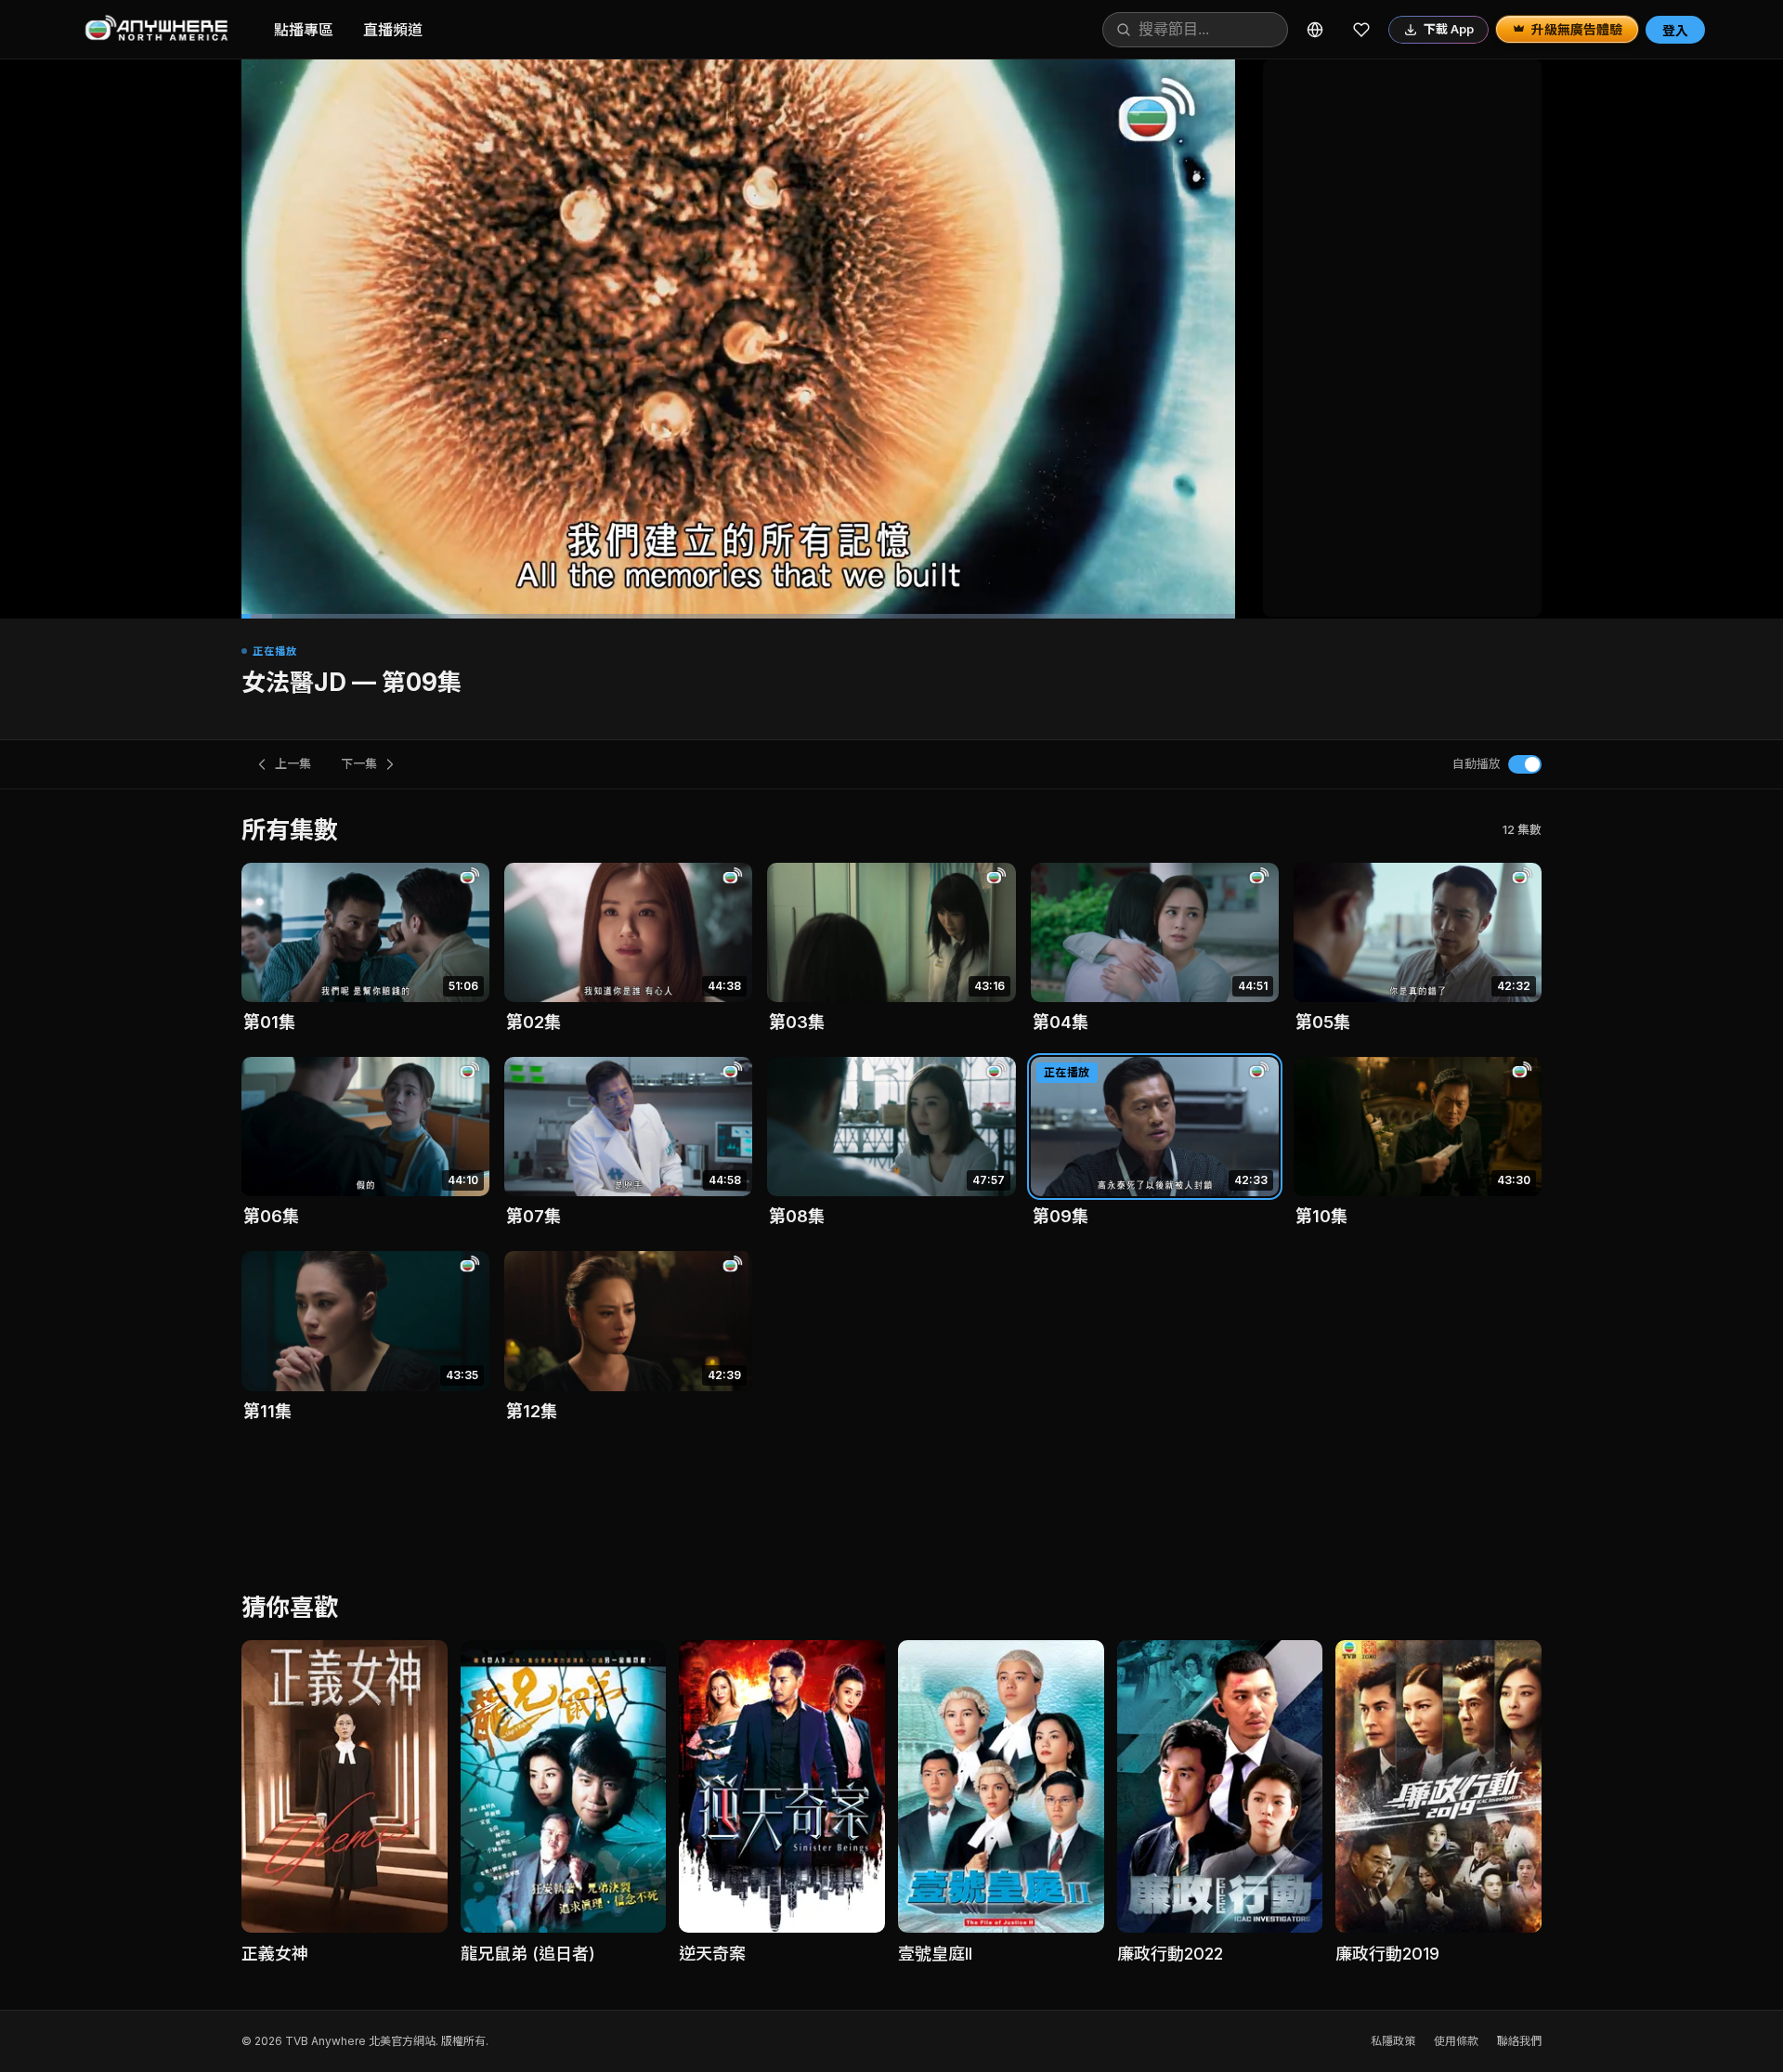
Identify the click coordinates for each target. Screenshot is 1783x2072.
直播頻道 (393, 30)
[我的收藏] (1361, 30)
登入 (1675, 30)
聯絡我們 (1519, 2041)
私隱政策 (1393, 2041)
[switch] (1525, 764)
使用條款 (1456, 2041)
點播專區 (304, 30)
